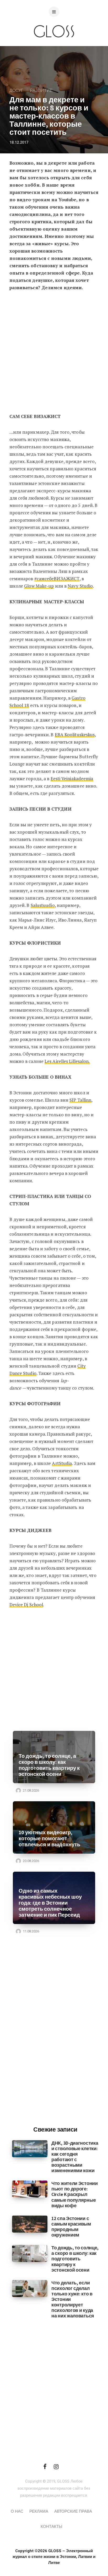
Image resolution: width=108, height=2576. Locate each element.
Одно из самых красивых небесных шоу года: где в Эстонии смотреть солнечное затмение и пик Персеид (50, 1903)
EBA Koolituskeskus (75, 735)
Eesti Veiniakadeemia (72, 779)
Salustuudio (43, 905)
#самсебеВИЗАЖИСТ (57, 579)
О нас (17, 2511)
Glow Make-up (39, 586)
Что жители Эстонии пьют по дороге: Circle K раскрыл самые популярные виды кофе (75, 2194)
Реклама (39, 2511)
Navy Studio (80, 586)
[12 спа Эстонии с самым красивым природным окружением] (30, 2224)
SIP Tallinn (80, 1100)
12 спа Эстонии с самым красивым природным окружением (71, 2227)
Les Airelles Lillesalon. (67, 1061)
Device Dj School (26, 1605)
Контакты (51, 2527)
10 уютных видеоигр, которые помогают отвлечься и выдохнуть (49, 1839)
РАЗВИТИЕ (41, 91)
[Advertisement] (54, 354)
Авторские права (73, 2511)
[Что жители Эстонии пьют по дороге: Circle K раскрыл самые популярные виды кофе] (30, 2189)
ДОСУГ (16, 91)
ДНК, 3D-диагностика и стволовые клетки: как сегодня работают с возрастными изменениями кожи (75, 2157)
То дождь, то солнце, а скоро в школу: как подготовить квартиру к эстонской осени (49, 1765)
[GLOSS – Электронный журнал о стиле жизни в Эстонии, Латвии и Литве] (54, 48)
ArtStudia (62, 1463)
